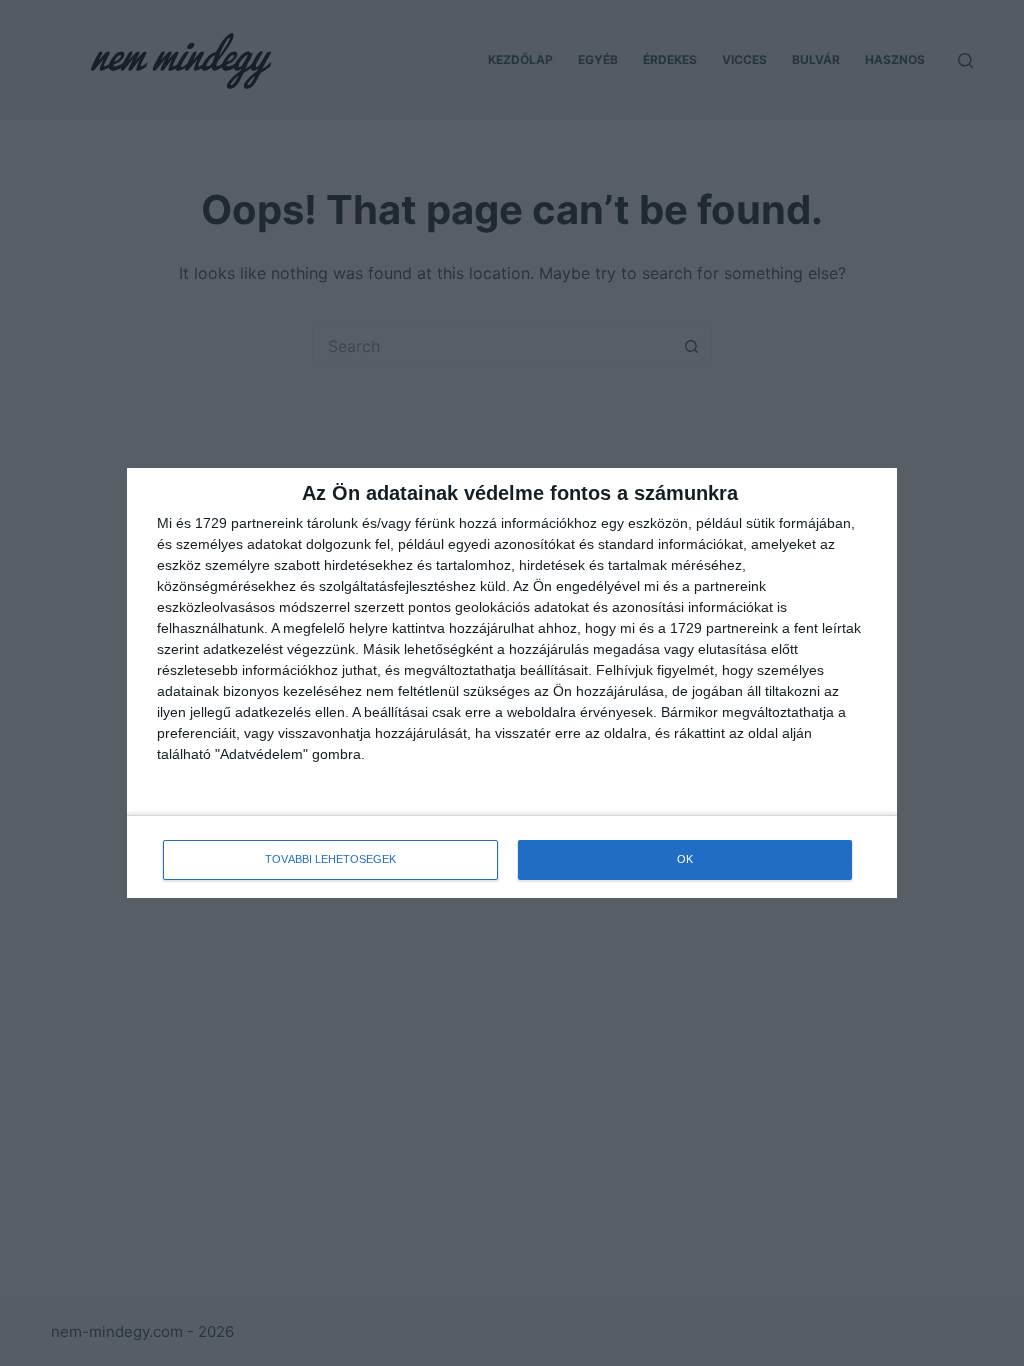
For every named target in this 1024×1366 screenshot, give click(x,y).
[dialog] (512, 683)
